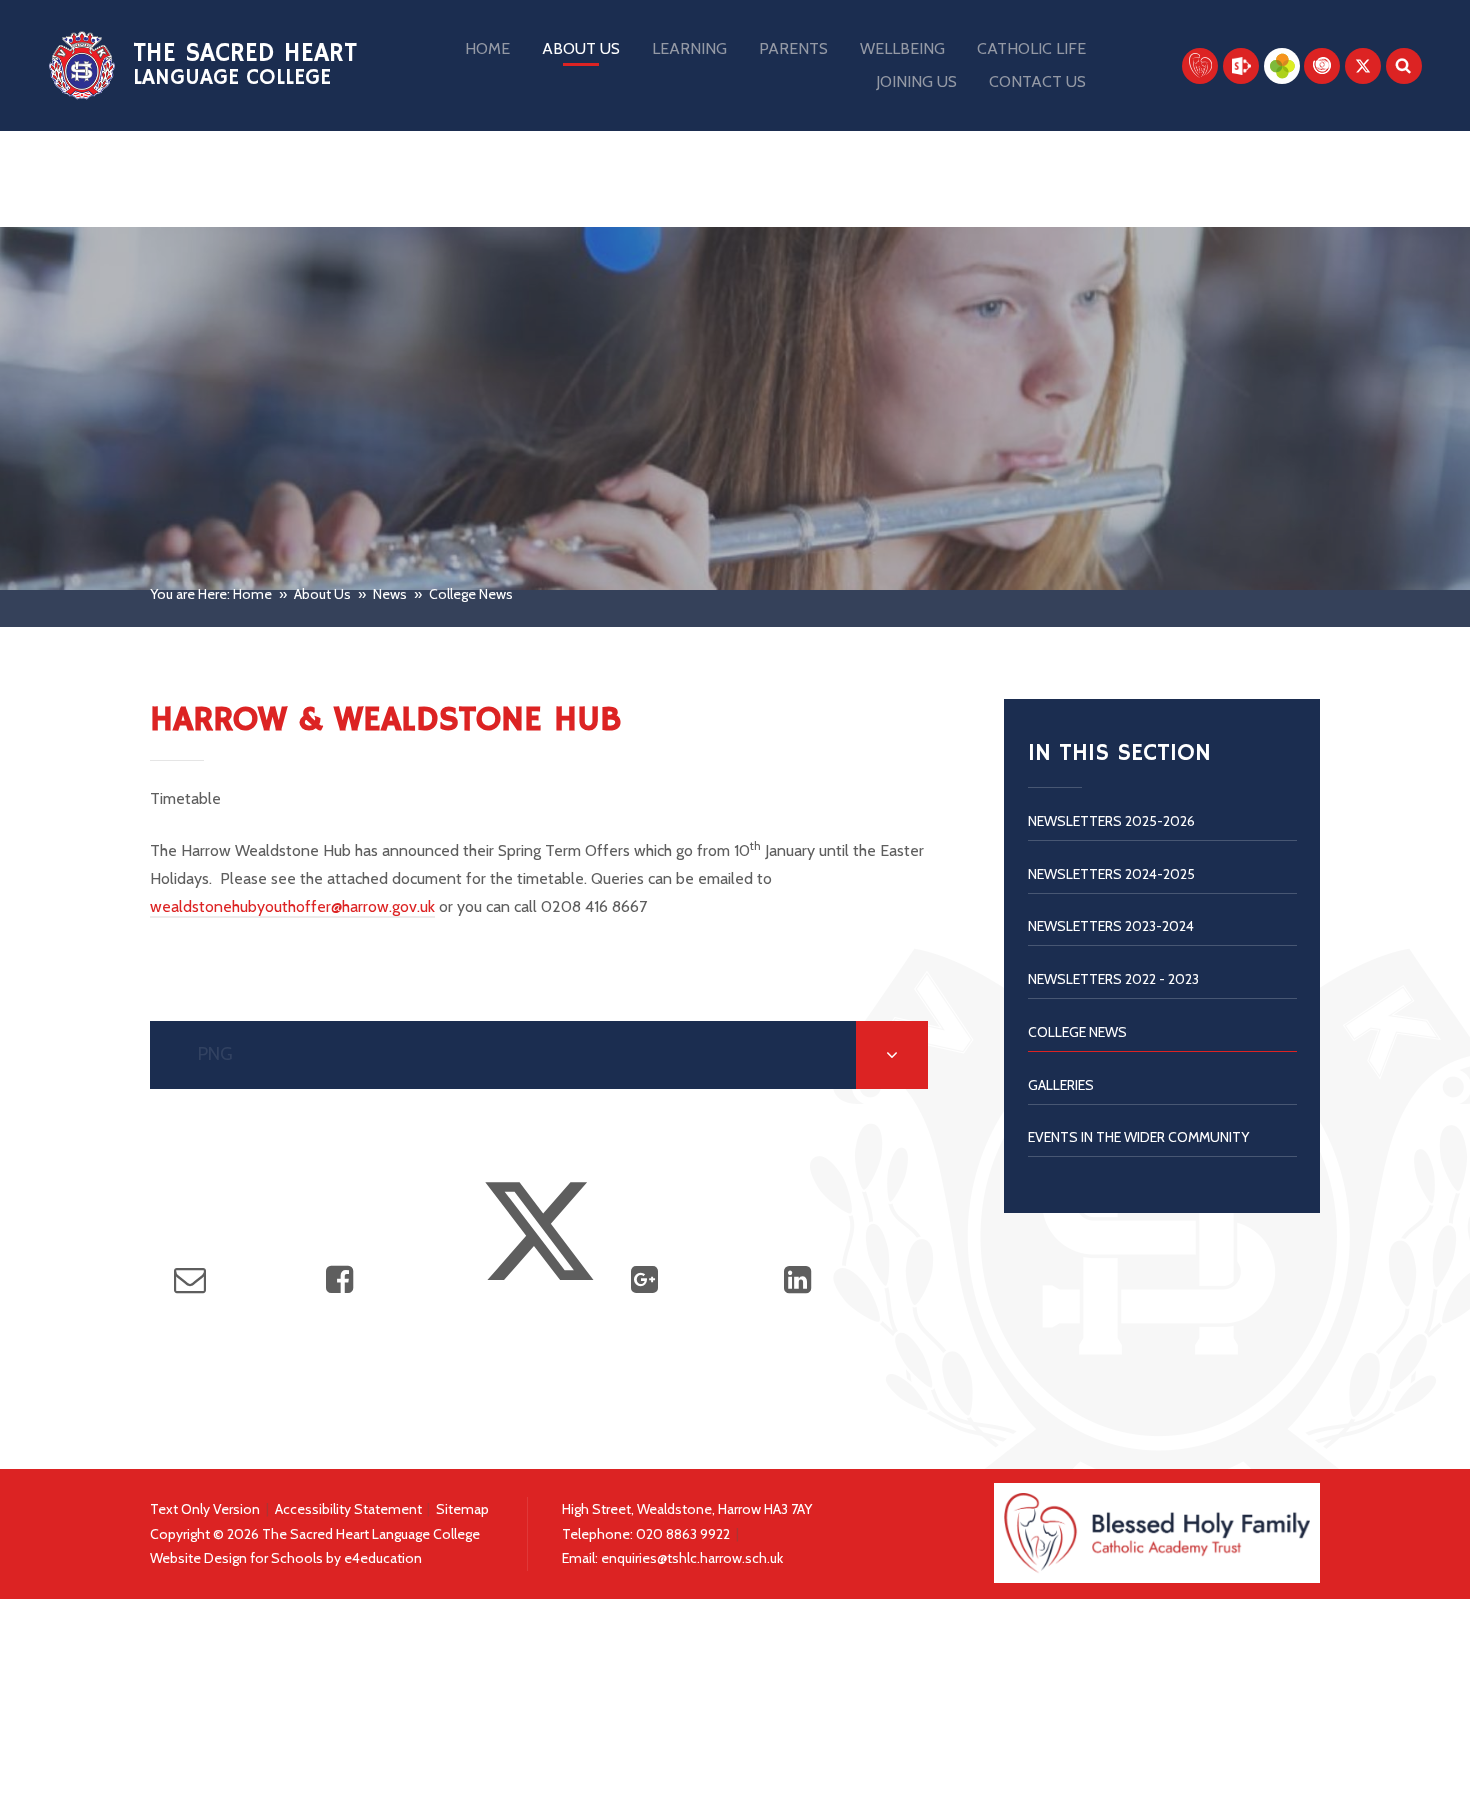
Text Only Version (205, 1509)
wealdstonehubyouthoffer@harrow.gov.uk (292, 906)
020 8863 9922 (684, 1534)
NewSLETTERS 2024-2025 (1111, 874)
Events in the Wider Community (1138, 1137)
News (390, 594)
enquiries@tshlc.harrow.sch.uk (692, 1558)
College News (471, 594)
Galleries (1061, 1085)
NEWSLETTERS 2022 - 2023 (1113, 979)
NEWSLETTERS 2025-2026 (1111, 821)
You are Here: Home (211, 594)
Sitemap (462, 1509)
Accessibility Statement (348, 1509)
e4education (383, 1558)
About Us (322, 594)
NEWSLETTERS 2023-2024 (1111, 926)
